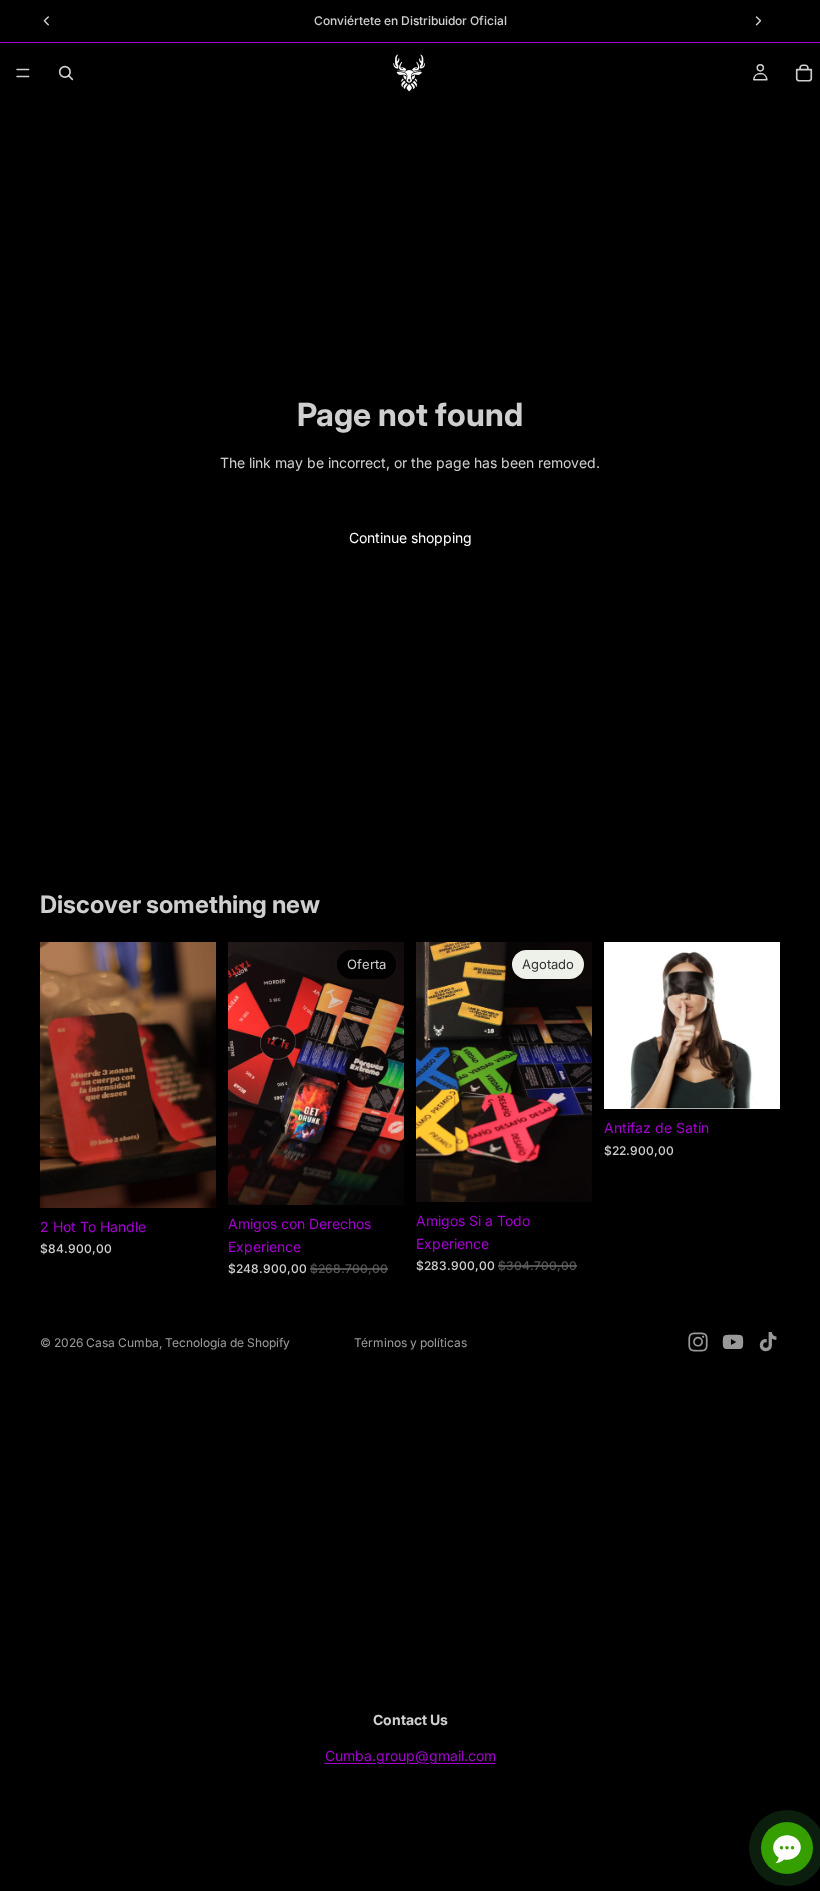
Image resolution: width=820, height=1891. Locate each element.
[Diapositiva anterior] (62, 1075)
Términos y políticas (410, 1342)
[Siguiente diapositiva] (194, 1075)
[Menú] (23, 73)
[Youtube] (733, 1342)
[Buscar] (66, 73)
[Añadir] (185, 1177)
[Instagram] (698, 1342)
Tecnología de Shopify (227, 1342)
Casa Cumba (122, 1342)
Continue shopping (410, 537)
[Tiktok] (768, 1342)
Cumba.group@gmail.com (410, 1755)
